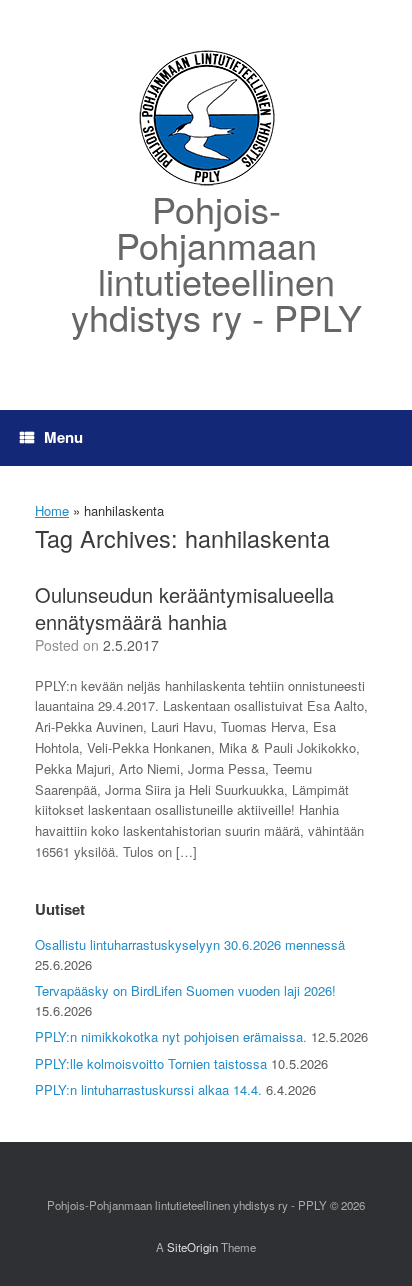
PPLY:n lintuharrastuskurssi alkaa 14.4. (148, 1089)
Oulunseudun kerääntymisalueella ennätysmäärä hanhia (184, 608)
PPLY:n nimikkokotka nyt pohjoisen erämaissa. (171, 1036)
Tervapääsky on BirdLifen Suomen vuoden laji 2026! (185, 990)
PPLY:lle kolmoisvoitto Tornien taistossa (151, 1063)
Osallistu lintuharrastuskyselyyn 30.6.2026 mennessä (190, 944)
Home (52, 510)
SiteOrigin (192, 1247)
